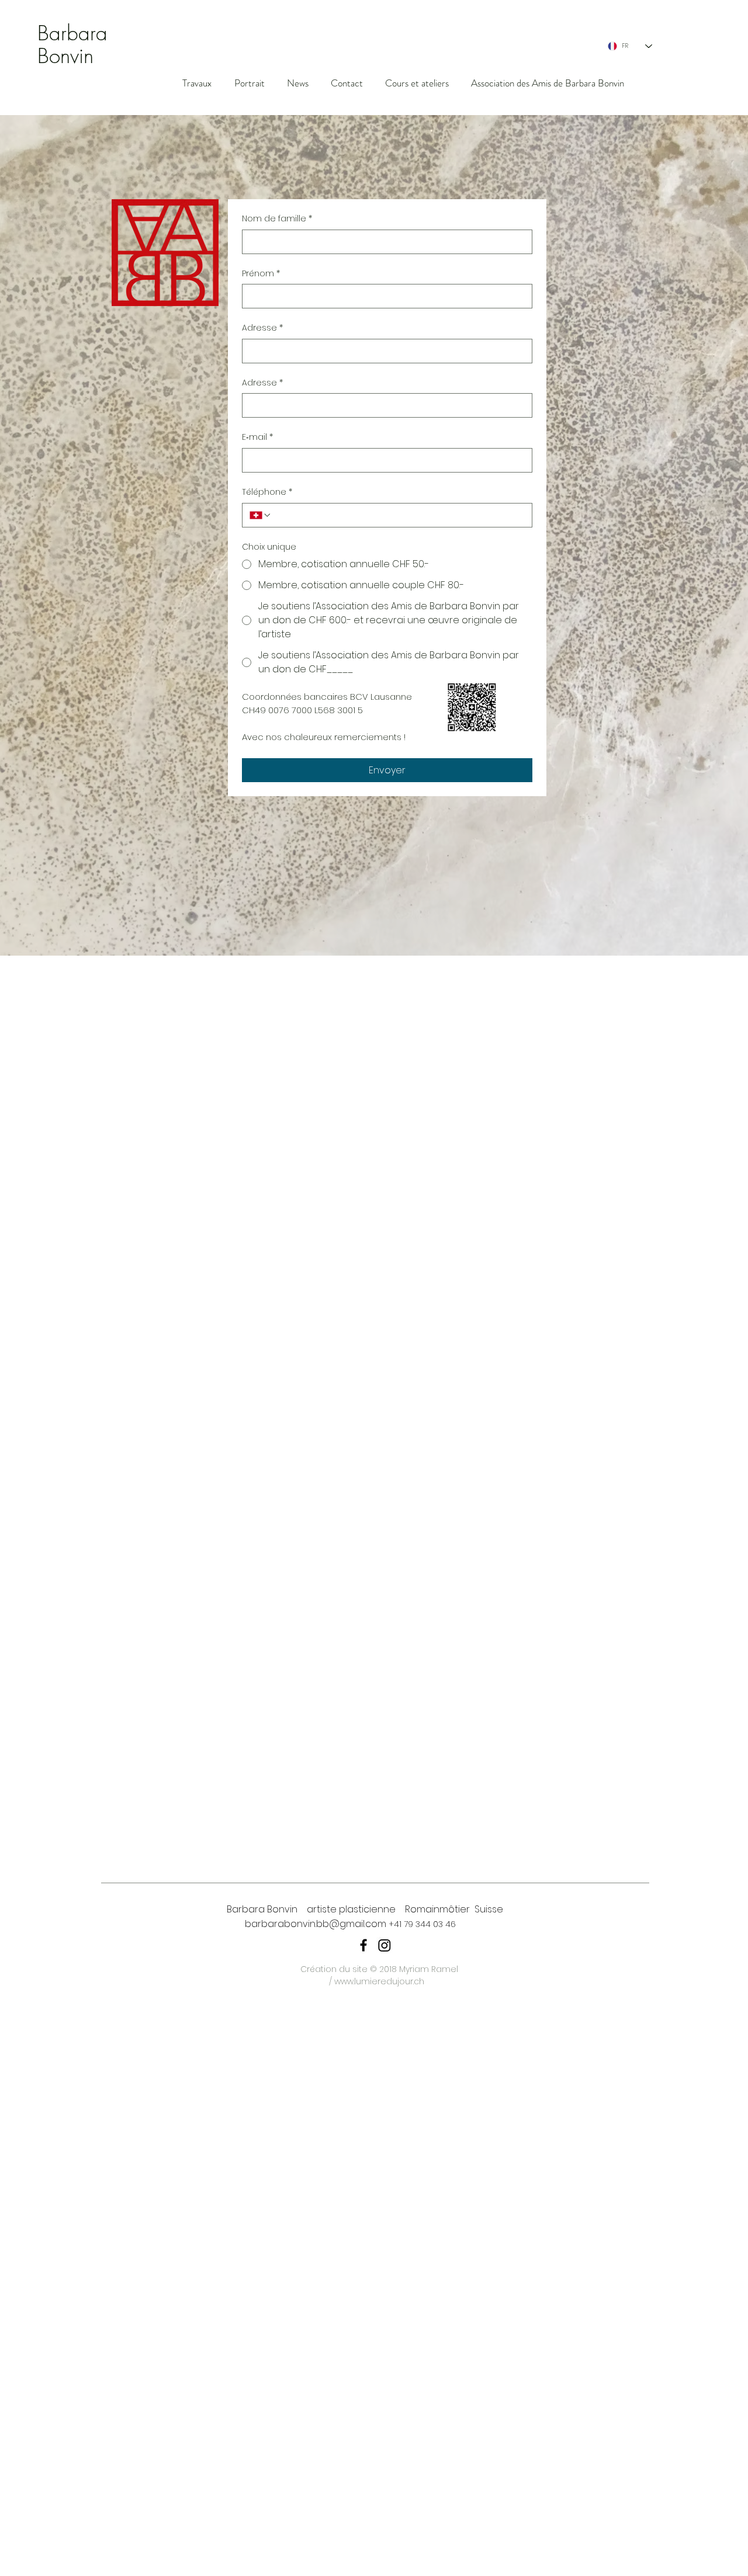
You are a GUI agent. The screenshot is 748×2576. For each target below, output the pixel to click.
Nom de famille (277, 219)
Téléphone (267, 492)
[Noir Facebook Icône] (363, 1945)
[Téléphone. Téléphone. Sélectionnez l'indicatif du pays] (261, 515)
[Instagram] (385, 1945)
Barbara (72, 33)
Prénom (261, 274)
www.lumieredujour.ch (379, 1981)
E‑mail (257, 437)
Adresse (262, 328)
